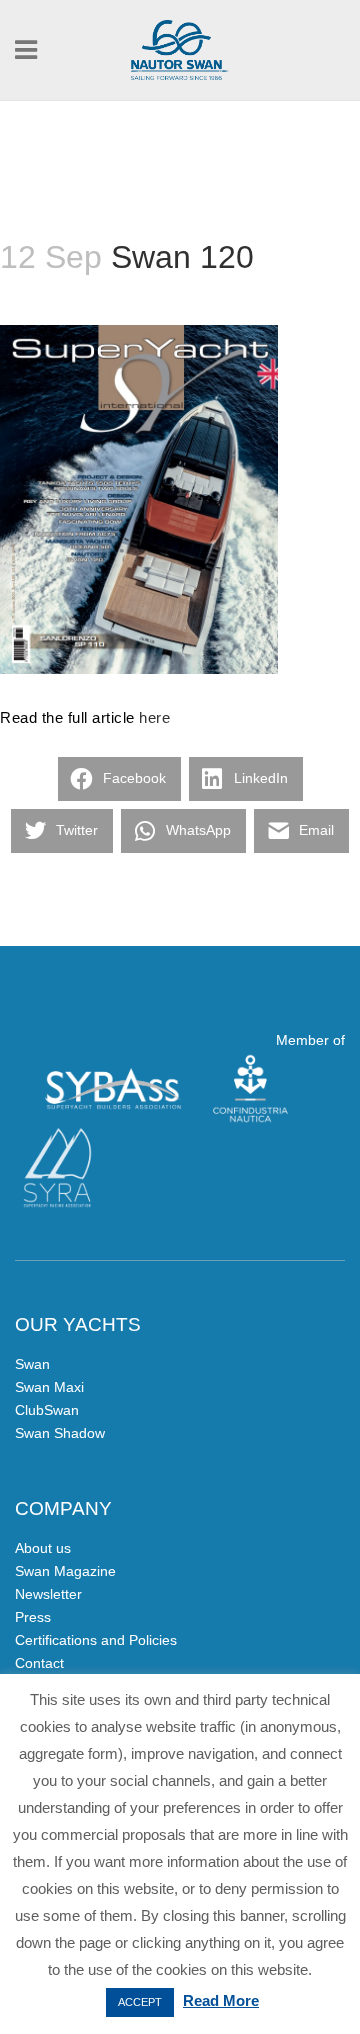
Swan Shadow (60, 1433)
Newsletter (48, 1594)
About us (43, 1548)
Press (33, 1617)
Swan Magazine (65, 1571)
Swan (32, 1364)
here (154, 717)
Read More (221, 2000)
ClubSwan (47, 1410)
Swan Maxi (49, 1387)
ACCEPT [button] (140, 2002)
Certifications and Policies (96, 1640)
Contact (39, 1663)
